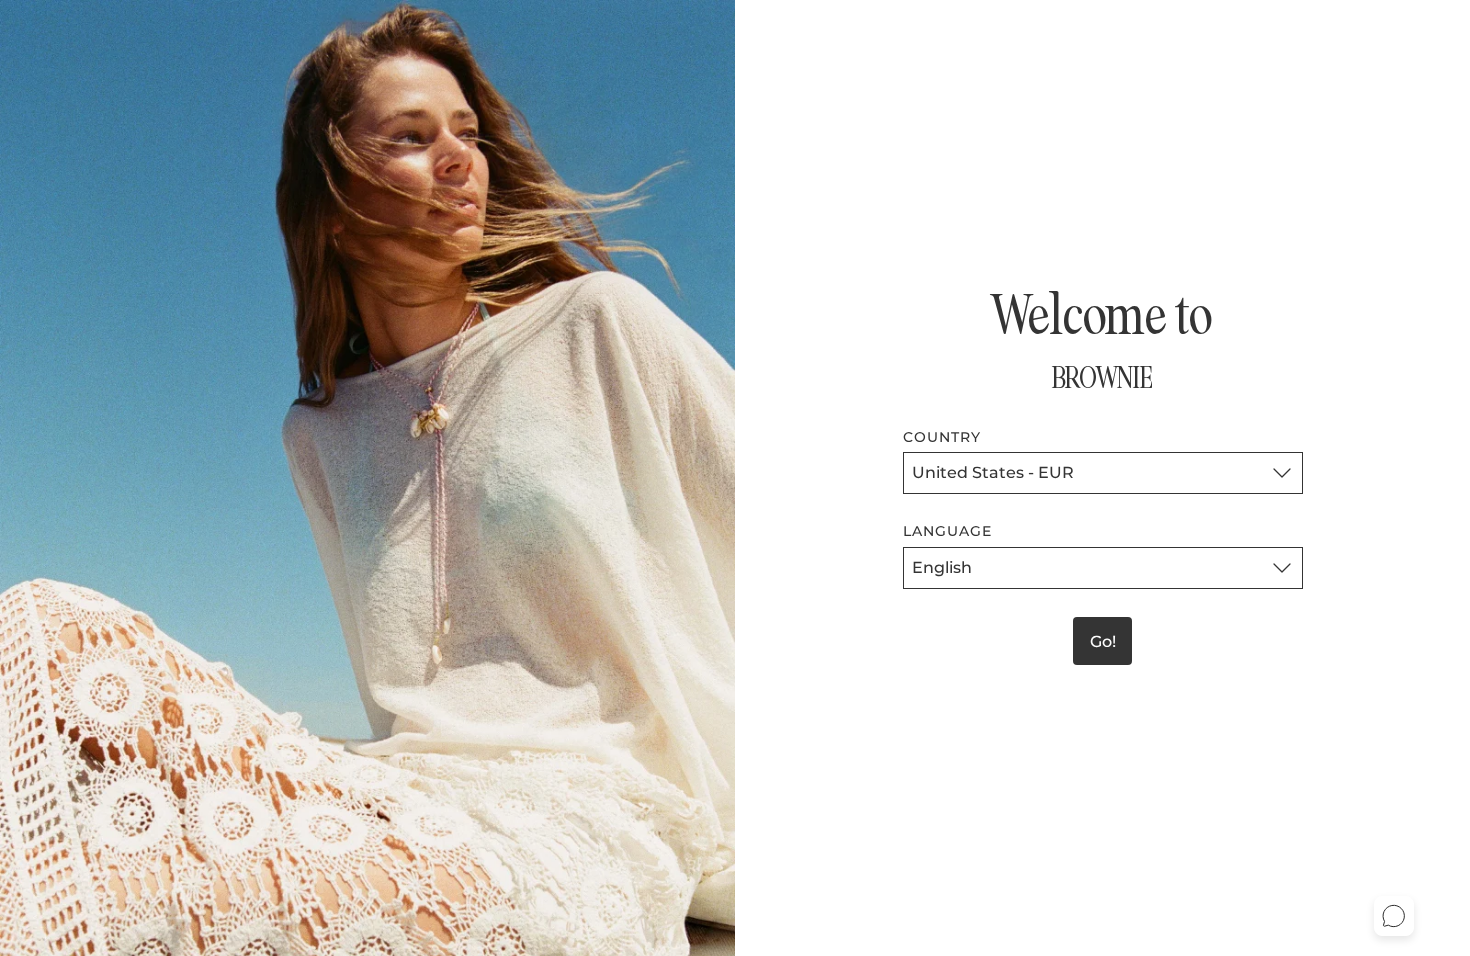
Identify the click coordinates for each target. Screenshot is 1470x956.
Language (948, 531)
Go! (1103, 641)
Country (942, 437)
